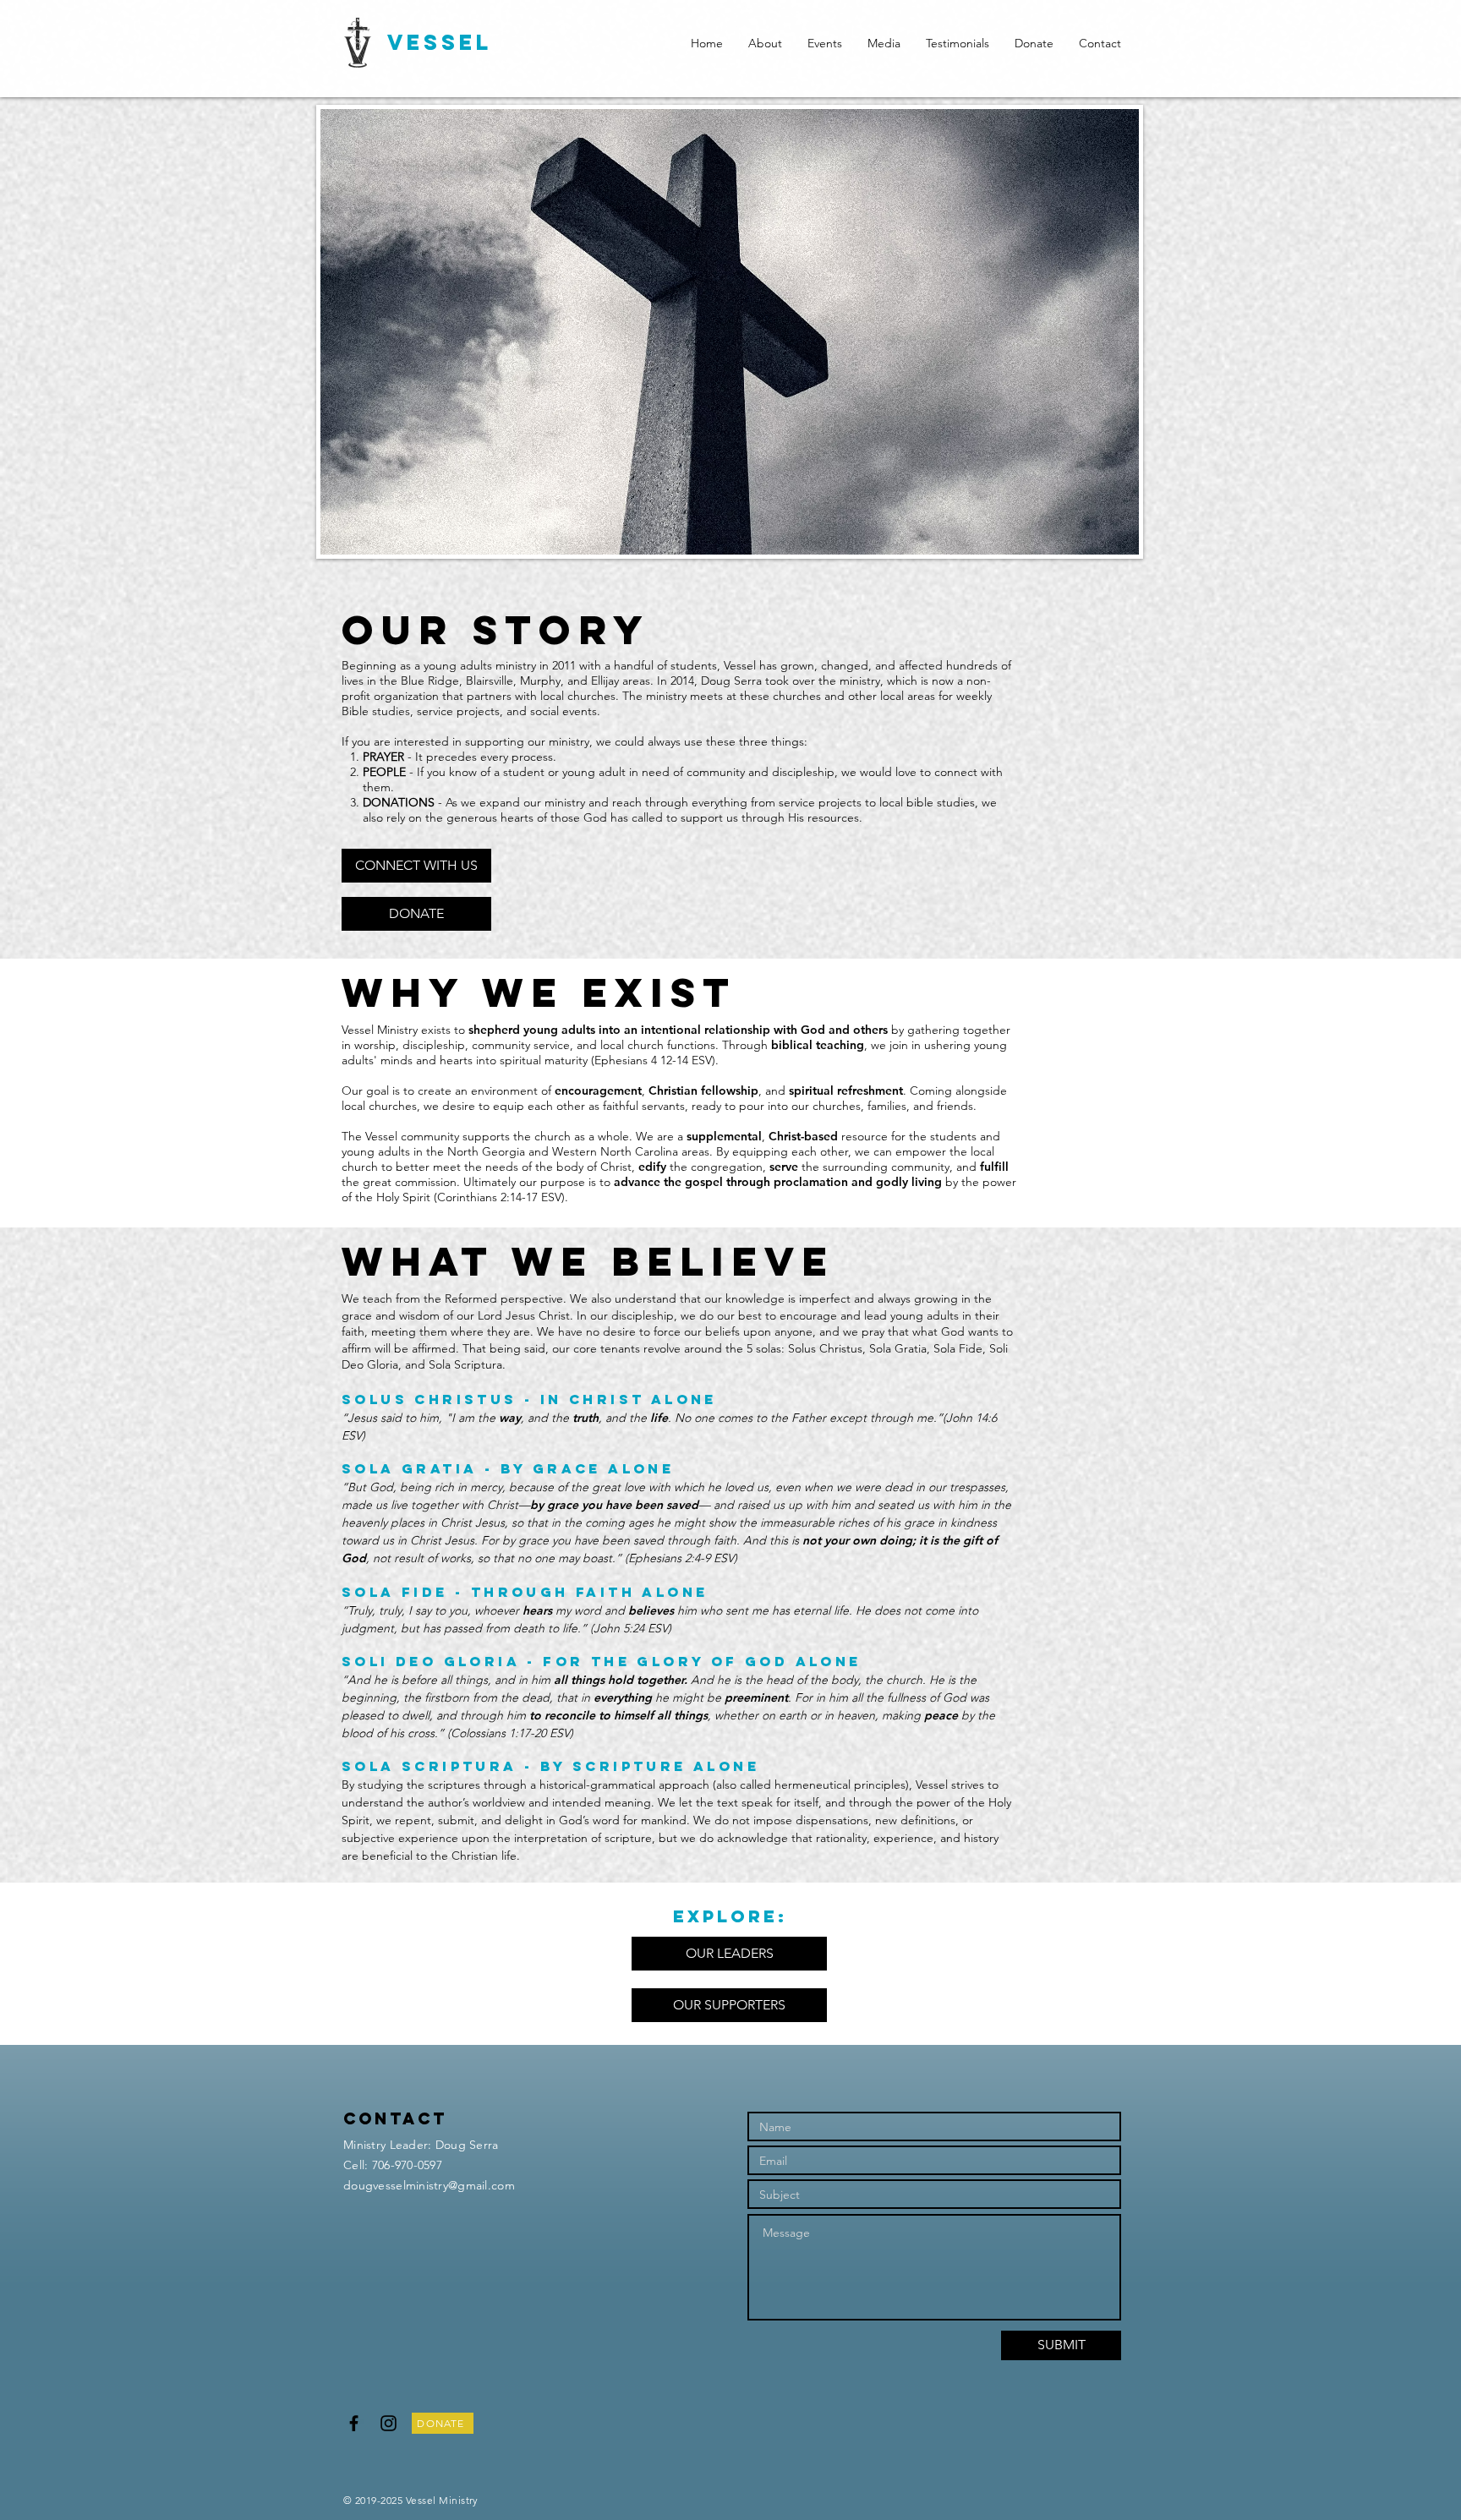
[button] (765, 43)
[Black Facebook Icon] (354, 2423)
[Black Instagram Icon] (389, 2423)
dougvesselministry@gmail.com (429, 2185)
